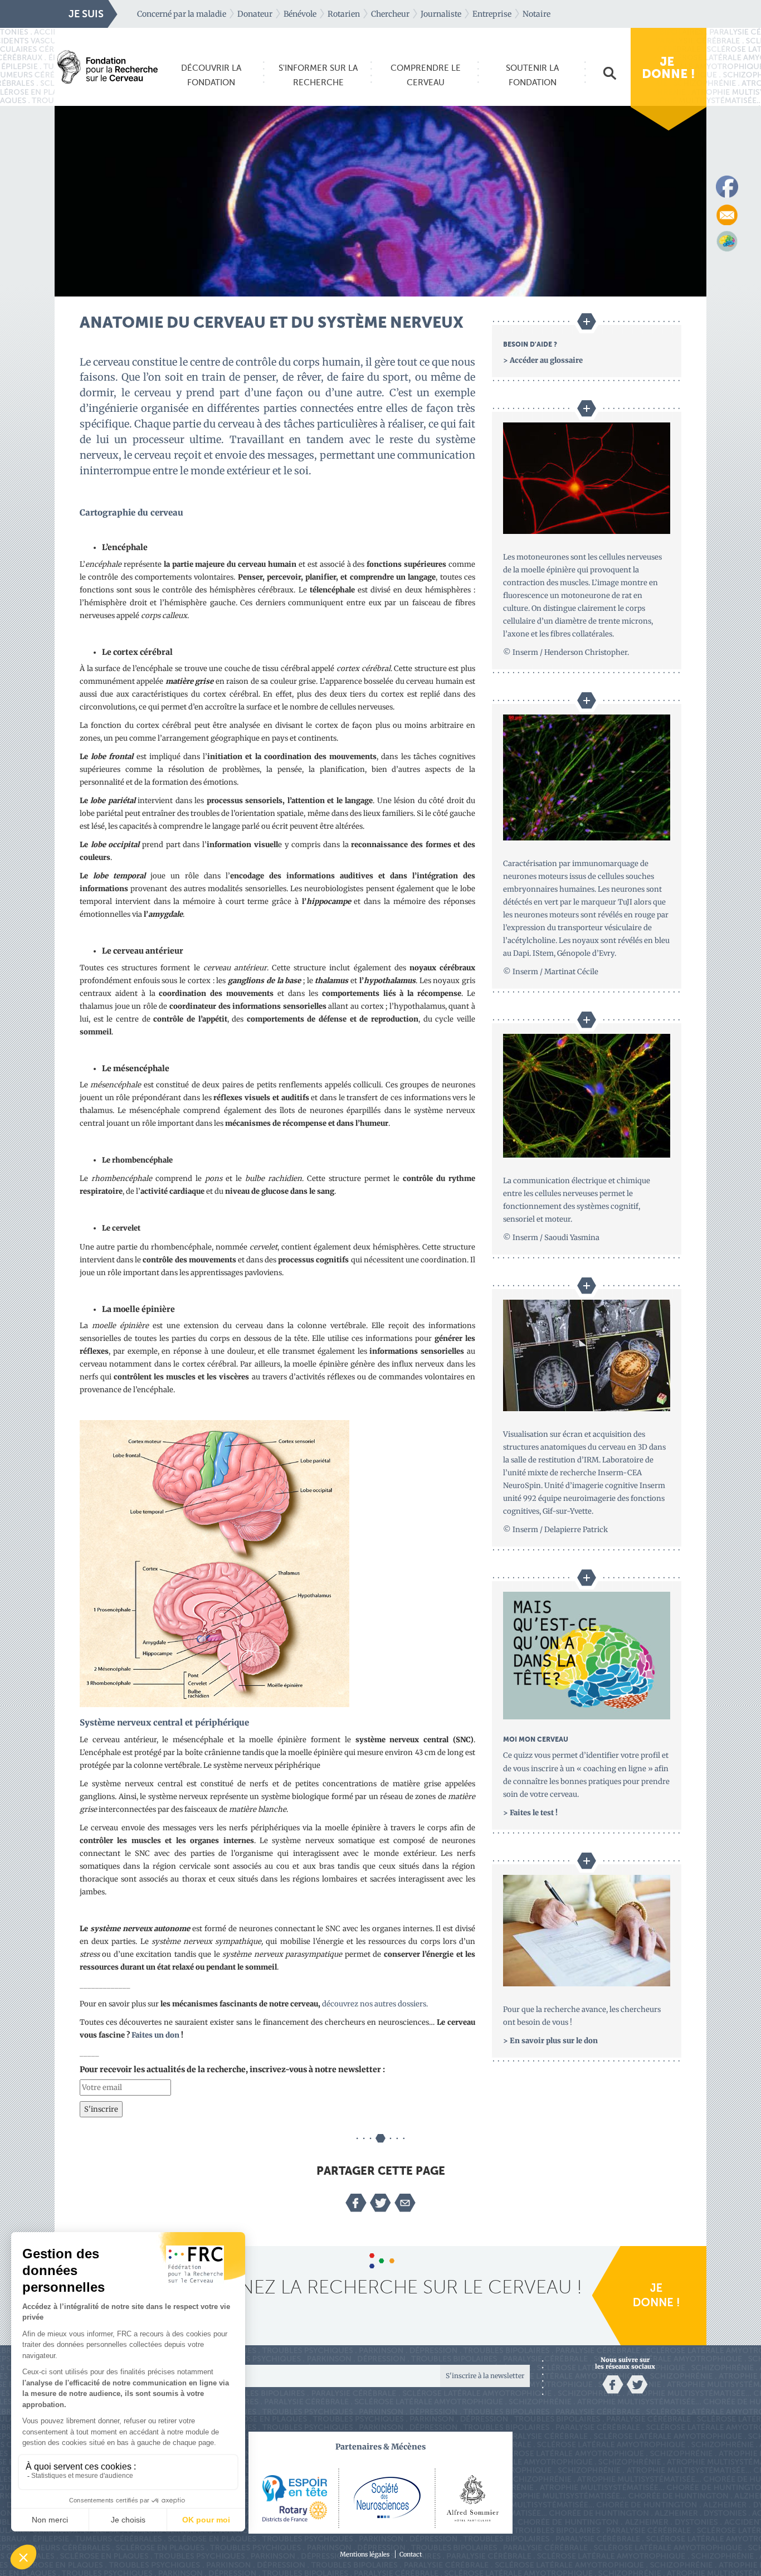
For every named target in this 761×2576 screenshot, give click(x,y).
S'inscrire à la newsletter (485, 2376)
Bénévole (300, 14)
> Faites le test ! (530, 1813)
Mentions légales (365, 2555)
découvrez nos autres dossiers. (375, 2004)
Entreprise (492, 14)
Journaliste (441, 14)
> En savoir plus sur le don (550, 2041)
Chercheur (390, 14)
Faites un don (155, 2035)
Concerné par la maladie (182, 14)
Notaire (536, 14)
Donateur (255, 14)
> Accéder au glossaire (543, 360)
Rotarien (344, 14)
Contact (411, 2555)
